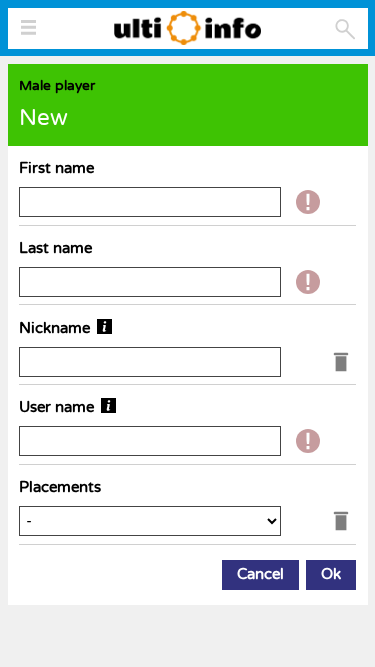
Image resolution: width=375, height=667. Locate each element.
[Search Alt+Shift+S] (345, 29)
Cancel (260, 574)
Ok (331, 574)
